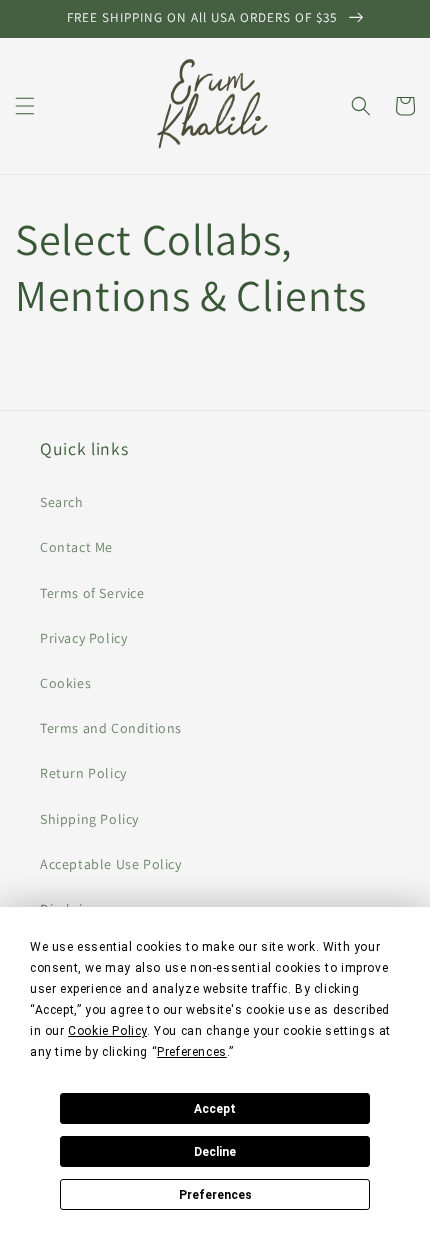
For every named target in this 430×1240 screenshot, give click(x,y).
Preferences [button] (192, 1052)
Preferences (215, 1195)
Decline (215, 1152)
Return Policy (83, 773)
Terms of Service (92, 593)
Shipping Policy (89, 819)
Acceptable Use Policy (111, 864)
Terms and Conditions (111, 728)
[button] (25, 106)
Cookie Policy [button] (107, 1031)
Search (62, 502)
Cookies (65, 683)
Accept (215, 1109)
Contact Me (76, 547)
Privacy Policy (83, 638)
